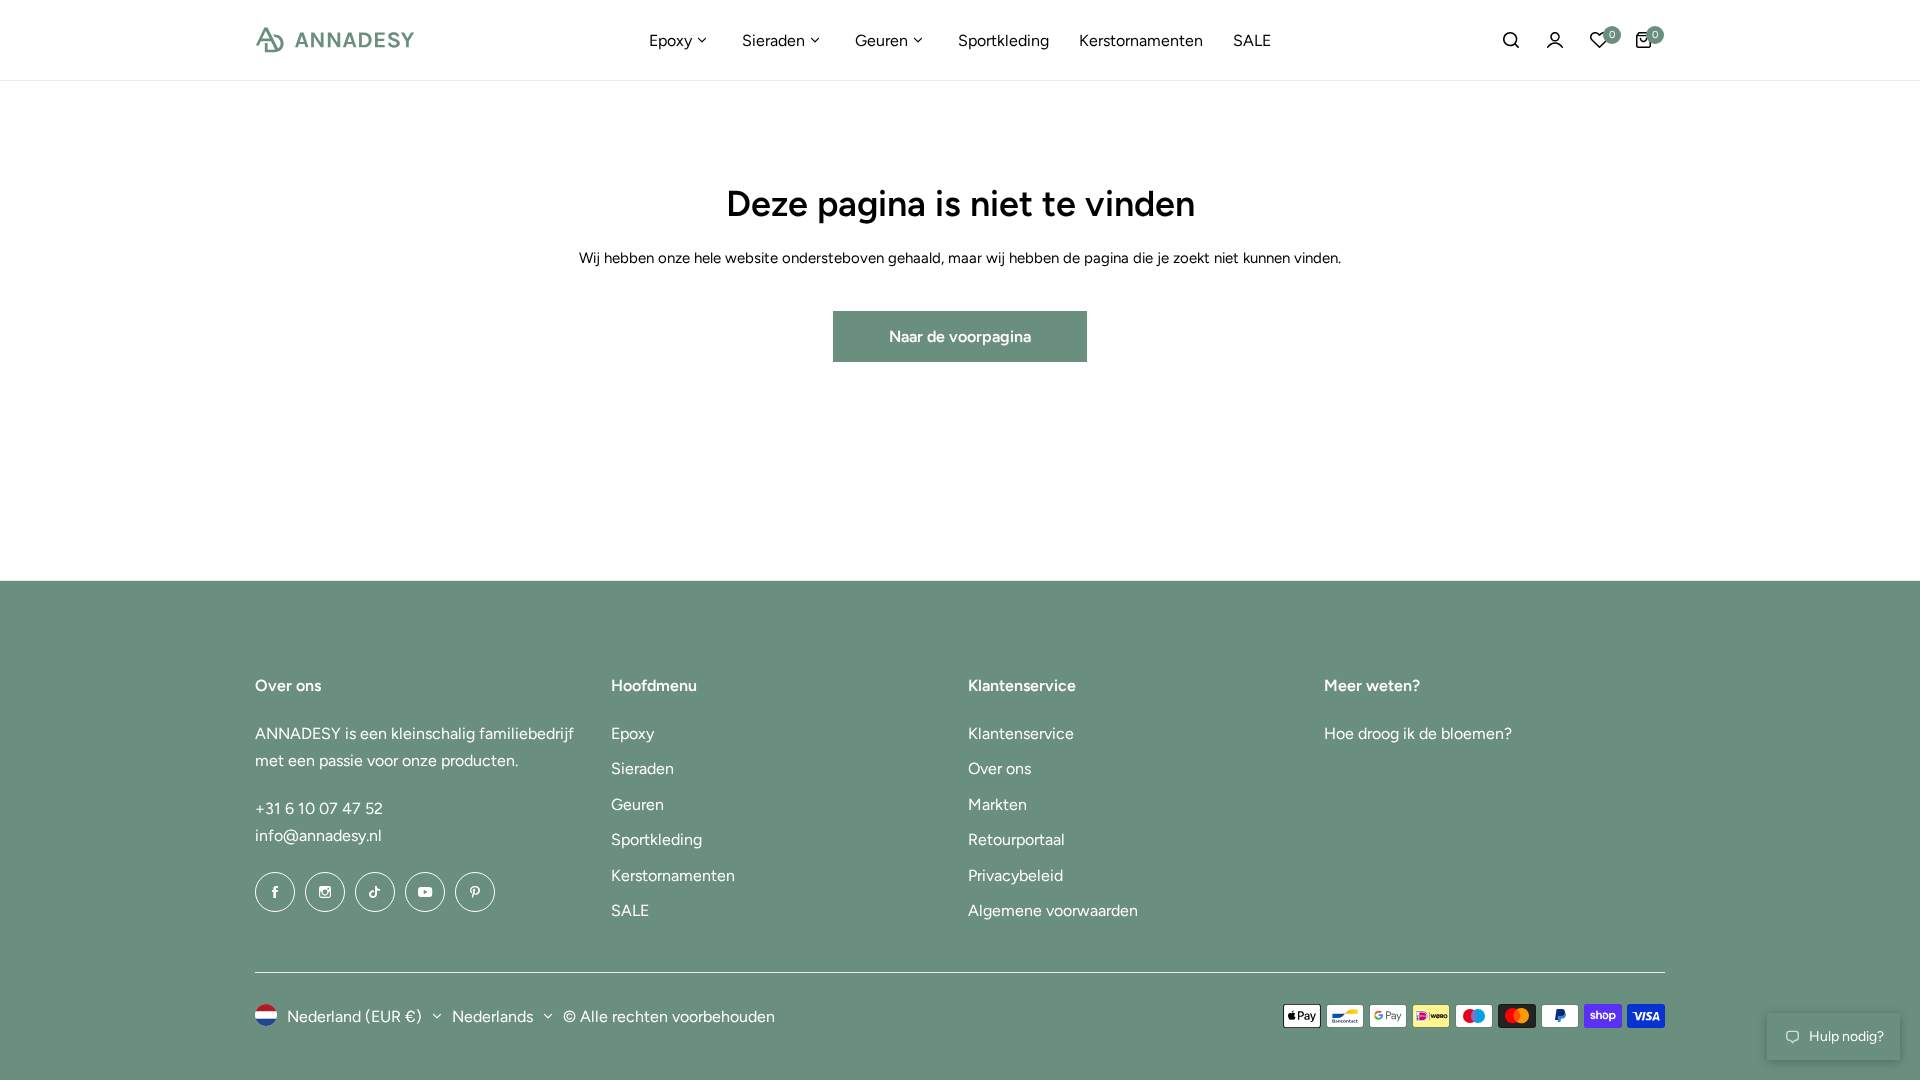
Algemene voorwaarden (1053, 910)
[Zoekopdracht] (1511, 40)
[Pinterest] (475, 892)
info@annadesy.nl (318, 835)
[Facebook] (275, 892)
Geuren (637, 804)
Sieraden (642, 768)
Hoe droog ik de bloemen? (1418, 733)
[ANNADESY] (335, 40)
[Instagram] (325, 892)
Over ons (999, 768)
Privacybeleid (1015, 875)
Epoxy (632, 733)
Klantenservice (1021, 733)
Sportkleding (656, 839)
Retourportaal (1016, 839)
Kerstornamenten (673, 875)
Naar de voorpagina (960, 336)
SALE (630, 910)
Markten (997, 804)
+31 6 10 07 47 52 (319, 808)
